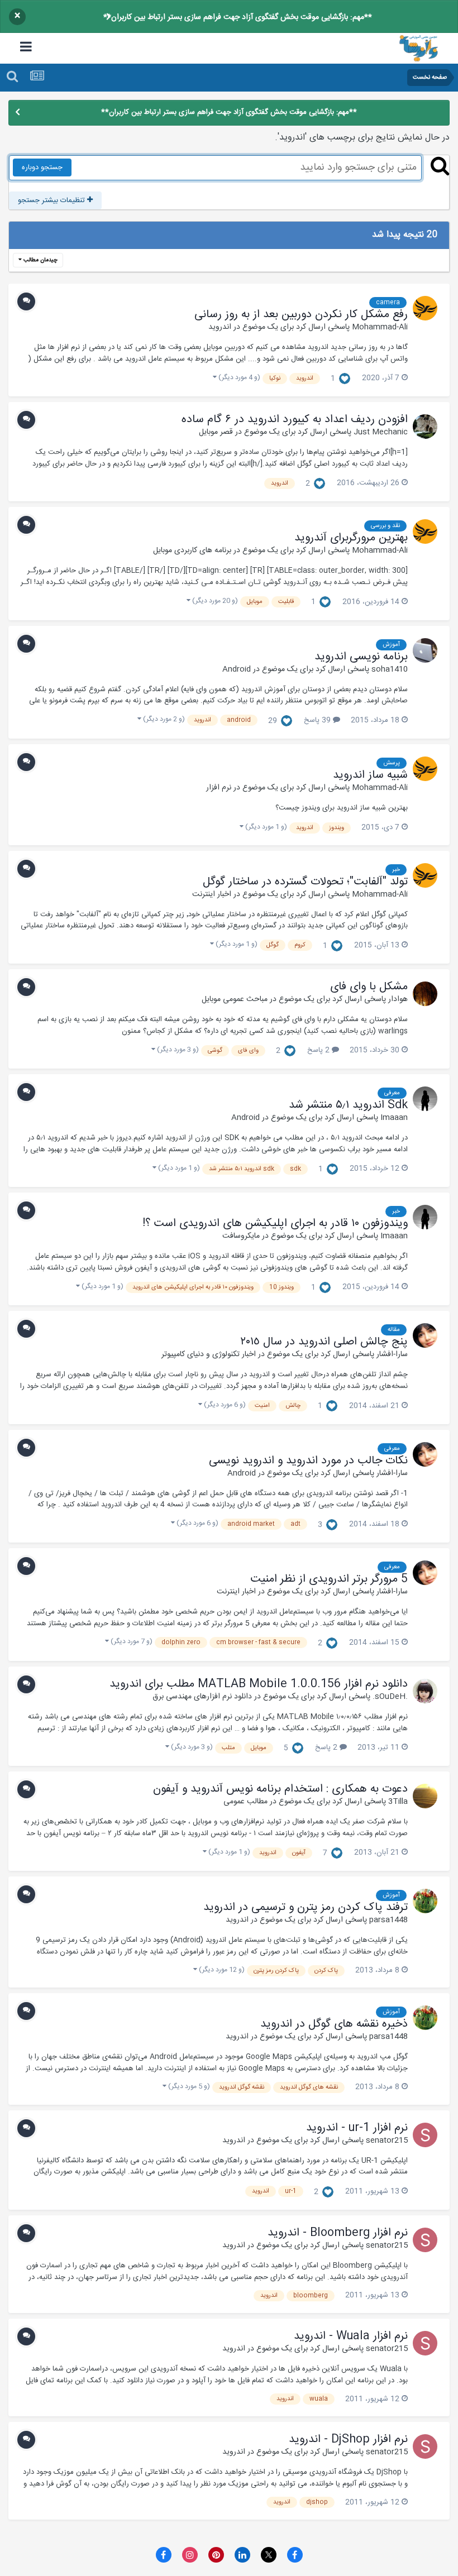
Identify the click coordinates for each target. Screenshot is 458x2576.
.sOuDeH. (390, 1697)
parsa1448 (388, 1920)
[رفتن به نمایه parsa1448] (425, 1901)
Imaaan (394, 1118)
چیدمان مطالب (40, 260)
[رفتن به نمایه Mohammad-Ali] (425, 308)
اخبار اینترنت (212, 894)
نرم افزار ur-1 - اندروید (357, 2128)
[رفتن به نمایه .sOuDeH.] (425, 1691)
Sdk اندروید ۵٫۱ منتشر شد (348, 1105)
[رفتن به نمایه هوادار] (425, 994)
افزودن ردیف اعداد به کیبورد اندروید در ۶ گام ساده (295, 420)
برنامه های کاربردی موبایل (192, 550)
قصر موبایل (216, 432)
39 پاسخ (318, 720)
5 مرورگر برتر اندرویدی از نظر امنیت (329, 1579)
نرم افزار (219, 788)
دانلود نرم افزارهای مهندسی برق (202, 1697)
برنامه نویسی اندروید (361, 657)
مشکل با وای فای (369, 987)
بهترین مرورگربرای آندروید (351, 538)
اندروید (220, 327)
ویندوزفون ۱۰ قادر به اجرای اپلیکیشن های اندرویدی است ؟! (275, 1224)
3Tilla (398, 1802)
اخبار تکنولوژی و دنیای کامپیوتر (209, 1354)
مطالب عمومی (245, 1802)
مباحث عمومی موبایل (235, 999)
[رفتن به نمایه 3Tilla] (425, 1796)
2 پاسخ (319, 1050)
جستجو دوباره (42, 167)
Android (237, 669)
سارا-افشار (392, 1354)
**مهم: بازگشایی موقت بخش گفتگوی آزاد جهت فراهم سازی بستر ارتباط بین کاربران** (238, 17)
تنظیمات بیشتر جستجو (53, 200)
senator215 (387, 2141)
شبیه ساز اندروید (370, 775)
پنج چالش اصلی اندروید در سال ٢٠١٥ (324, 1342)
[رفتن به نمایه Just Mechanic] (425, 427)
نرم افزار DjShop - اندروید (348, 2440)
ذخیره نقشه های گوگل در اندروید (334, 2024)
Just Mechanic (381, 432)
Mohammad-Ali (380, 327)
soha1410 (390, 669)
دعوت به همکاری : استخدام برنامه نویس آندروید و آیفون (280, 1789)
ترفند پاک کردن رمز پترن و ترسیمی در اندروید (306, 1908)
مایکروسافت (241, 1236)
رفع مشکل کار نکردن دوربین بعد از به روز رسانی (301, 315)
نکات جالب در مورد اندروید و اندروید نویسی (308, 1461)
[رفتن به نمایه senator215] (425, 2135)
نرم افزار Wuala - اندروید (351, 2336)
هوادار (398, 999)
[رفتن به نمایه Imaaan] (425, 1099)
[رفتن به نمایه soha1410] (425, 650)
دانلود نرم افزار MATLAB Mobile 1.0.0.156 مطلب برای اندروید (259, 1684)
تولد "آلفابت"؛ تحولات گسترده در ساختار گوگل (305, 882)
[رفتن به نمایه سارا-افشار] (425, 1335)
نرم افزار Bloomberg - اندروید (338, 2233)
